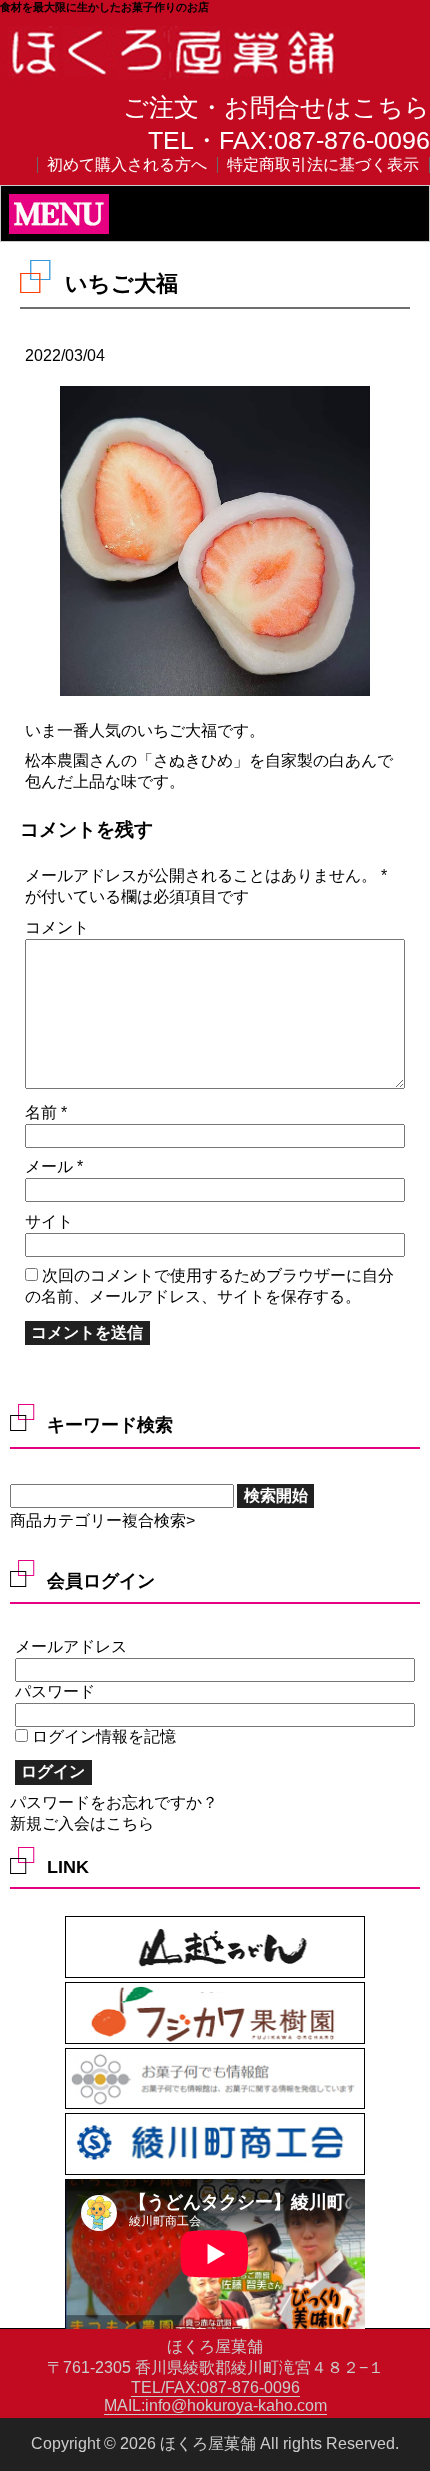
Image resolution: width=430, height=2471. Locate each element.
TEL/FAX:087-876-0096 (215, 2387)
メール (54, 1166)
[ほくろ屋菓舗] (175, 76)
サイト (49, 1221)
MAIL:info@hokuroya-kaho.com (215, 2405)
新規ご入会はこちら (82, 1823)
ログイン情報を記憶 (102, 1736)
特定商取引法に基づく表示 (323, 165)
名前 (46, 1112)
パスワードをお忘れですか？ (114, 1802)
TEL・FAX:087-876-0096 (289, 140)
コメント (57, 927)
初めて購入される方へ (127, 165)
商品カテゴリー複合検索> (102, 1520)
